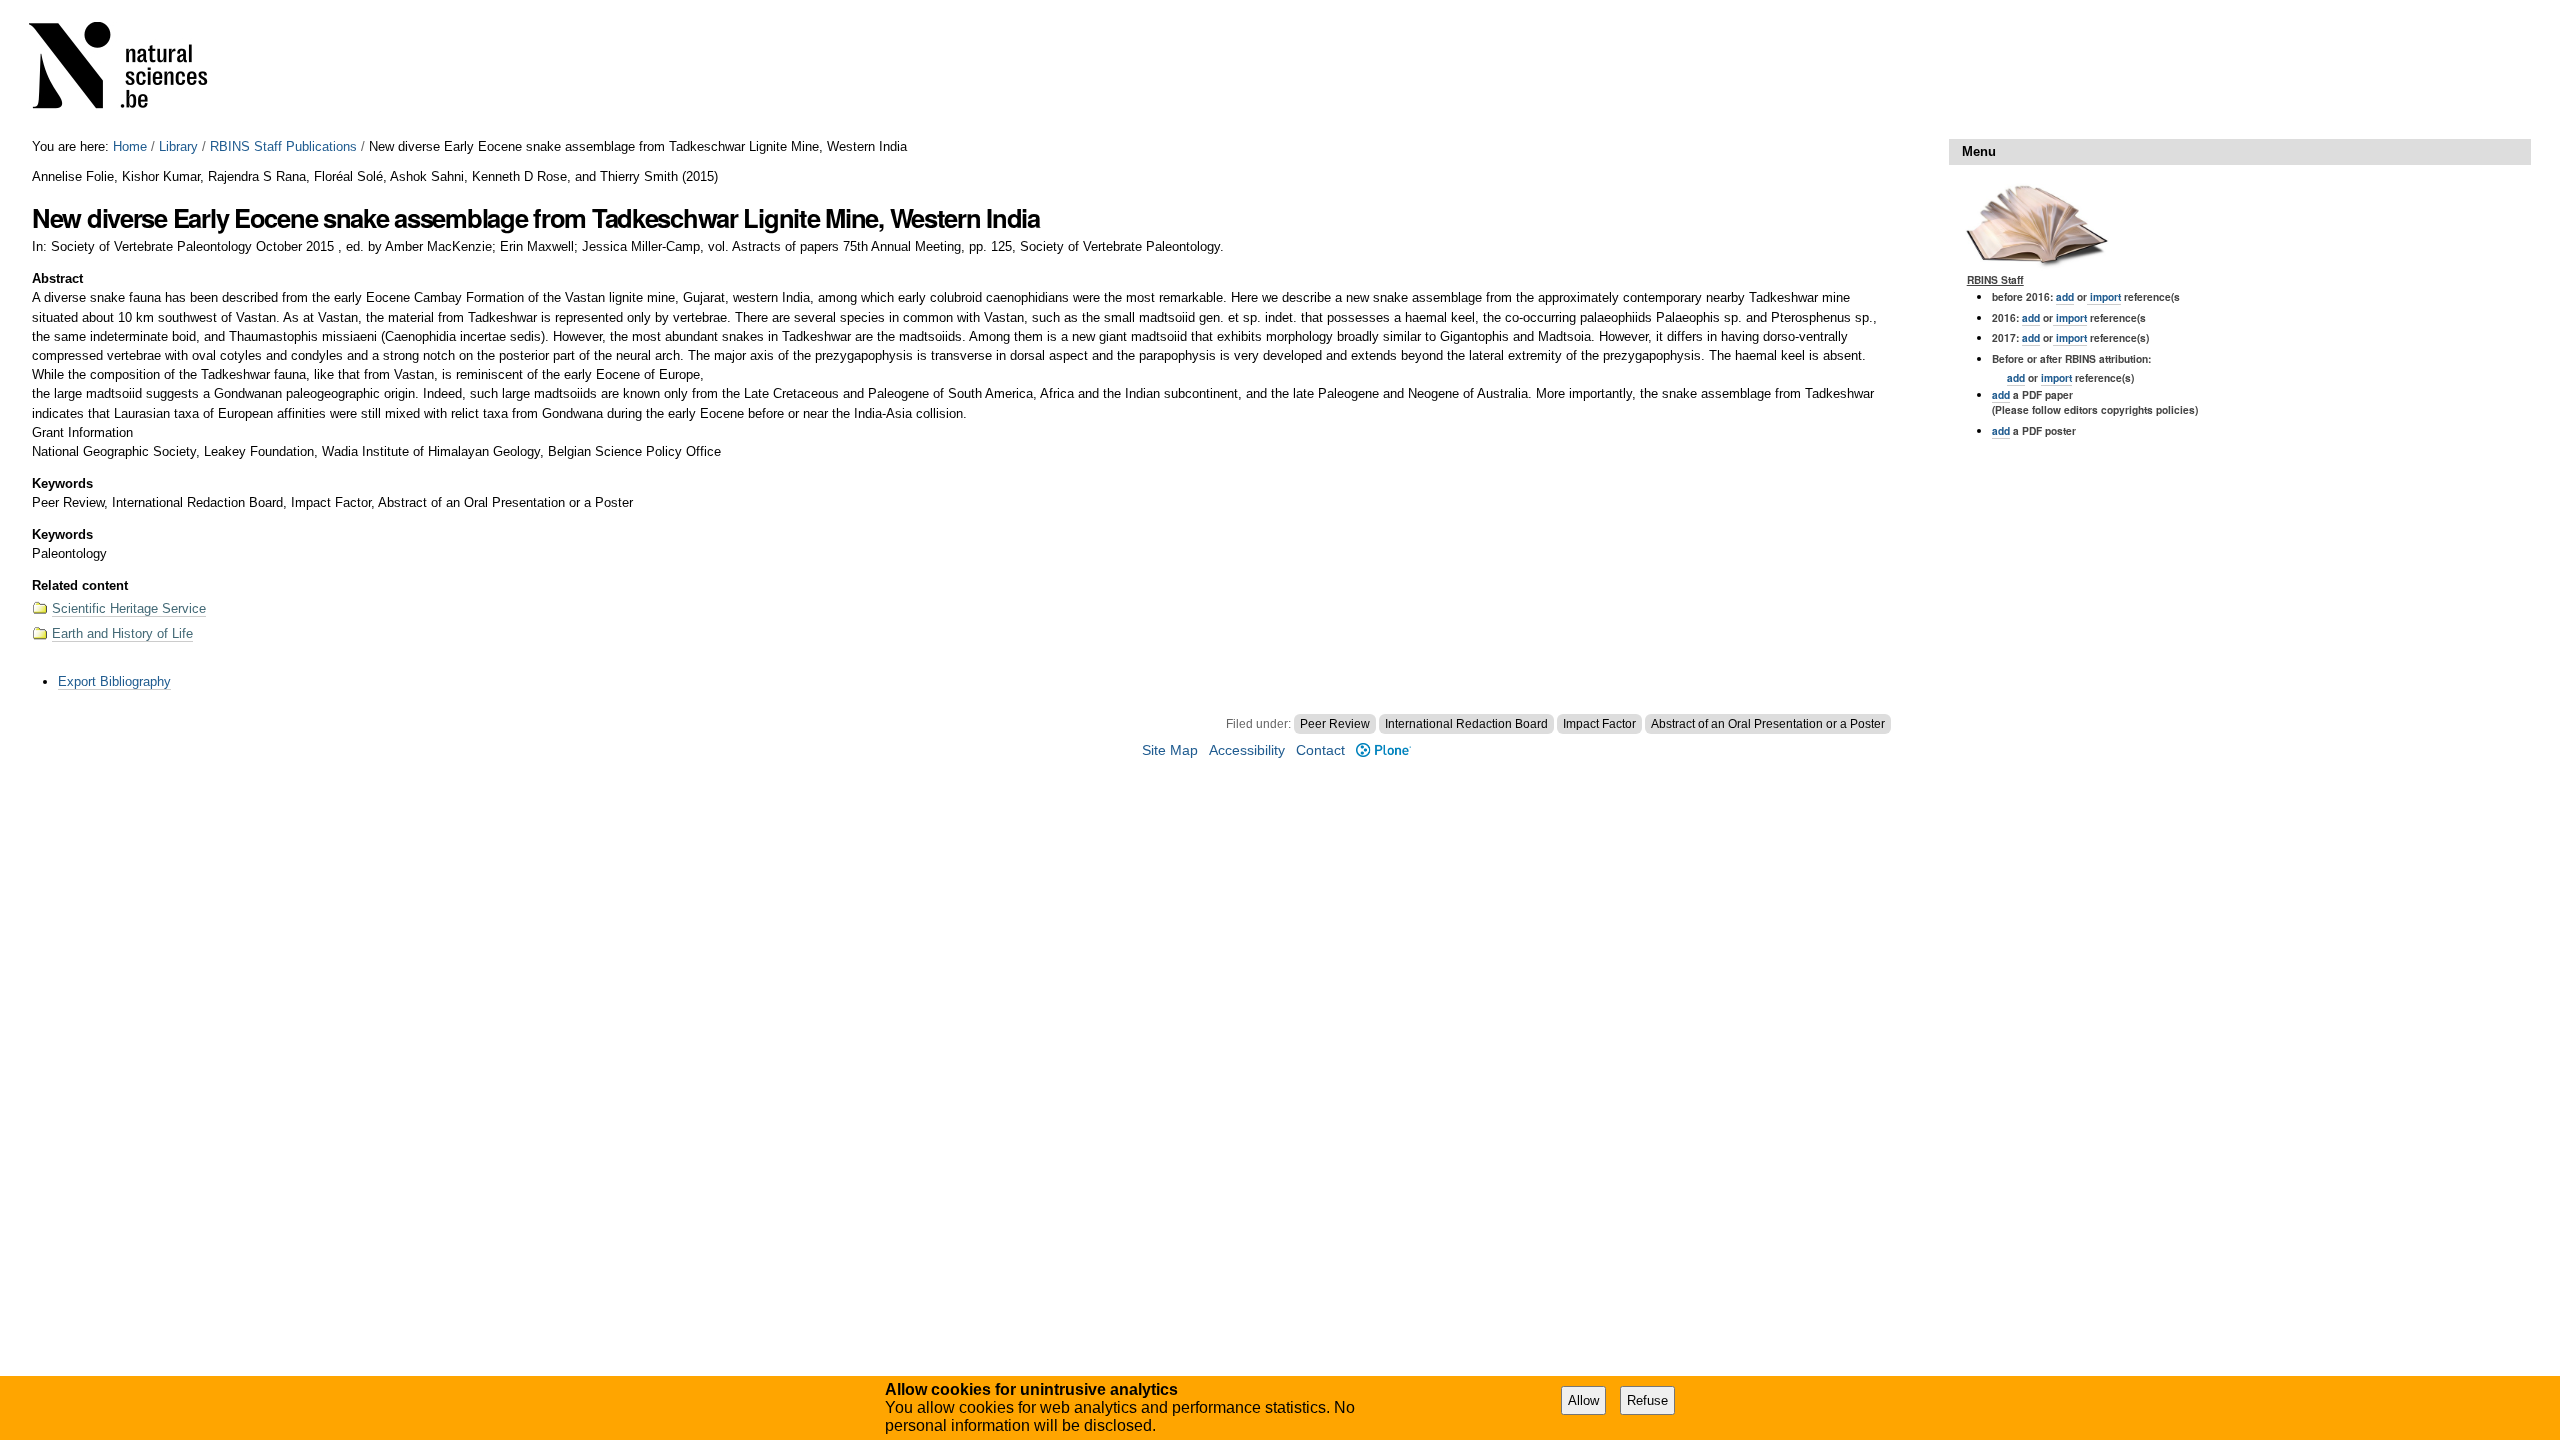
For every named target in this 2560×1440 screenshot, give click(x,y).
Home (130, 146)
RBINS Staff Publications (283, 146)
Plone (1383, 750)
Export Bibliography (114, 681)
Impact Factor (1599, 724)
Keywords (62, 483)
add (2065, 296)
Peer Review (1335, 724)
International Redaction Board (1466, 724)
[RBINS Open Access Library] (131, 69)
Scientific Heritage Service (129, 608)
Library (178, 146)
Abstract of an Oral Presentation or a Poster (1768, 724)
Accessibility (1247, 750)
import (2104, 296)
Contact (1320, 750)
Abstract (57, 278)
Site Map (1170, 750)
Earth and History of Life (122, 633)
